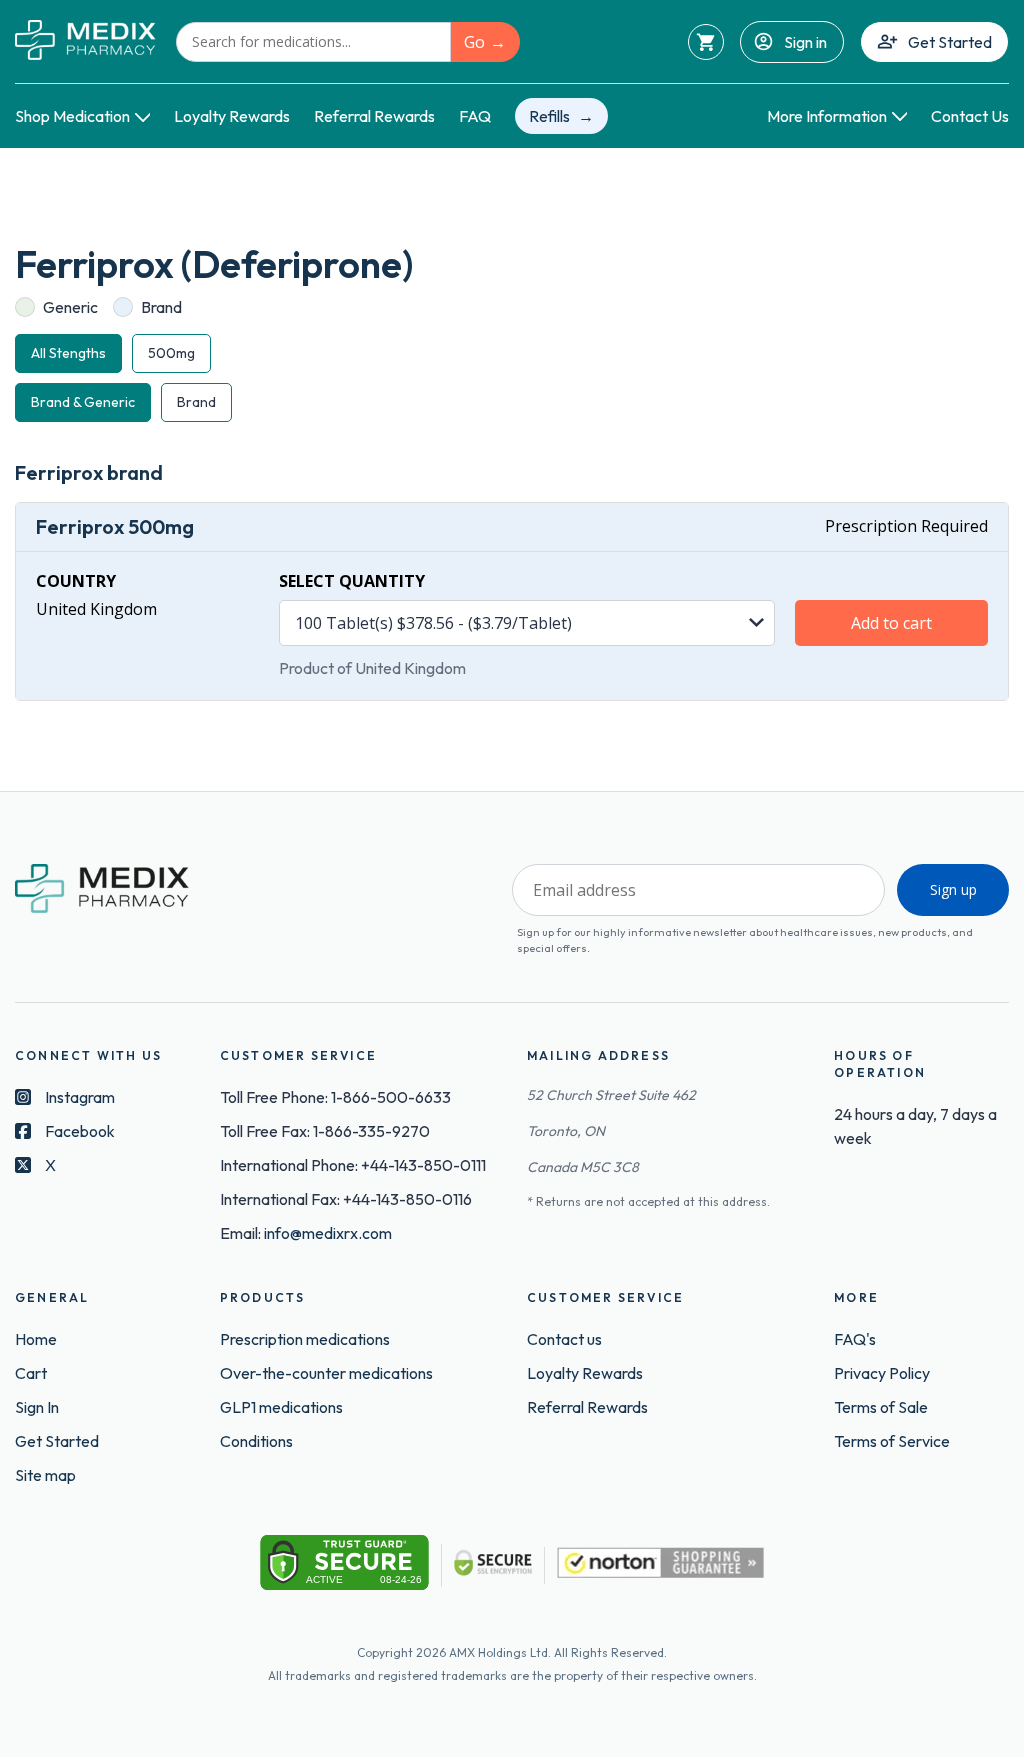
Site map (45, 1475)
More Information (827, 116)
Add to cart (891, 623)
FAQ (475, 116)
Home (36, 1339)
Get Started (950, 42)
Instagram (80, 1097)
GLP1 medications (281, 1407)
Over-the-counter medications (326, 1373)
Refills (549, 116)
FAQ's (855, 1339)
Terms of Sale (881, 1407)
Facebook (80, 1131)
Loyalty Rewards (232, 116)
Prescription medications (305, 1339)
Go (474, 42)
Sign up (953, 889)
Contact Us (970, 116)
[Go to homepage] (85, 41)
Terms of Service (892, 1441)
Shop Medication (72, 116)
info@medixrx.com (328, 1233)
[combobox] (313, 42)
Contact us (564, 1339)
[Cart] (706, 42)
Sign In (37, 1407)
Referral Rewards (374, 116)
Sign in (805, 42)
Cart (31, 1373)
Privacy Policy (882, 1373)
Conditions (256, 1441)
